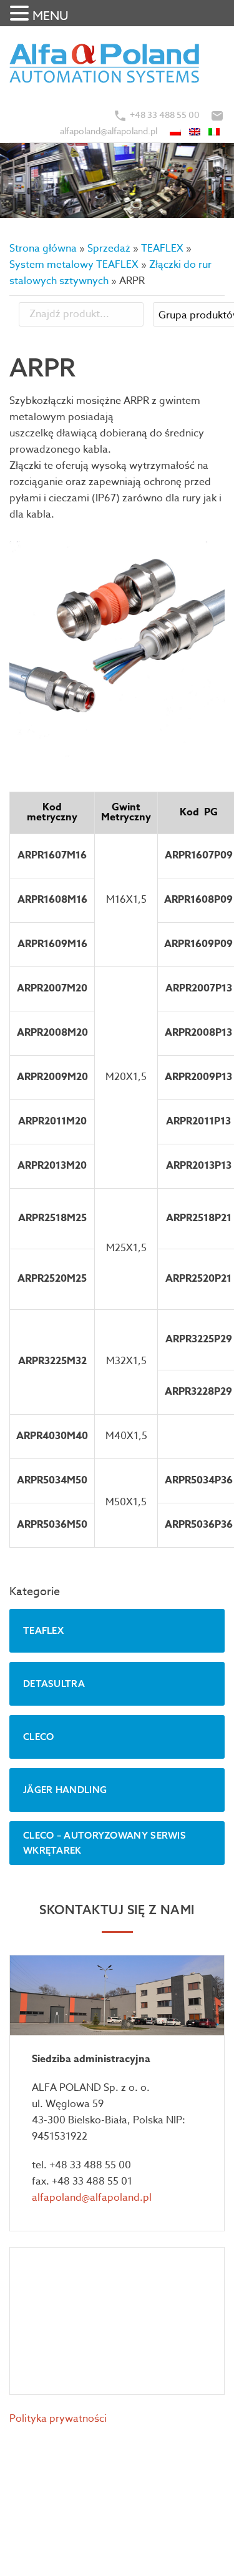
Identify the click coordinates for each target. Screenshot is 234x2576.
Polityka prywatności (58, 2419)
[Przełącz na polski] (176, 131)
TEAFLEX (162, 248)
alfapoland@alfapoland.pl (109, 131)
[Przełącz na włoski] (215, 131)
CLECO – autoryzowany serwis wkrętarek (105, 1843)
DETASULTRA (54, 1684)
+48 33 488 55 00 (165, 115)
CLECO (39, 1737)
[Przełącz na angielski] (196, 131)
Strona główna (43, 248)
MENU (51, 16)
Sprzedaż (109, 248)
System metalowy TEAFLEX (74, 265)
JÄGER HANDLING (65, 1790)
